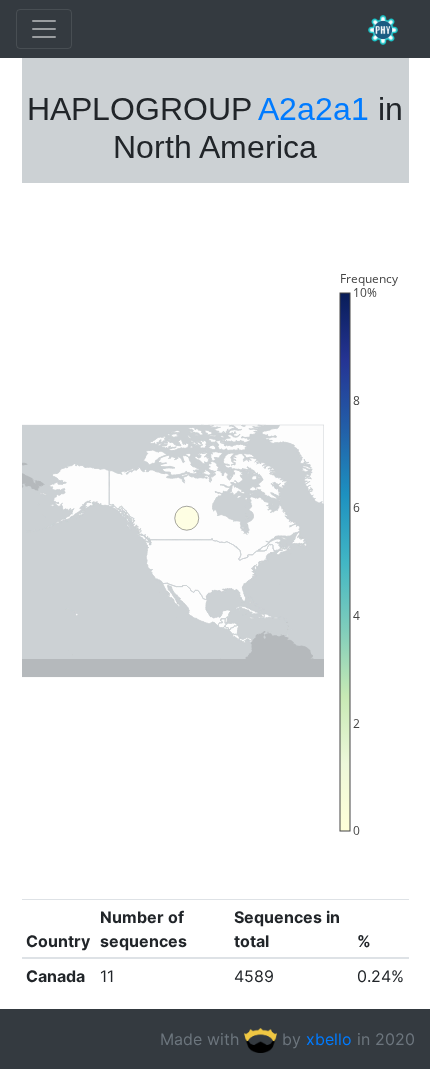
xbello (329, 1039)
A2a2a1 (313, 109)
